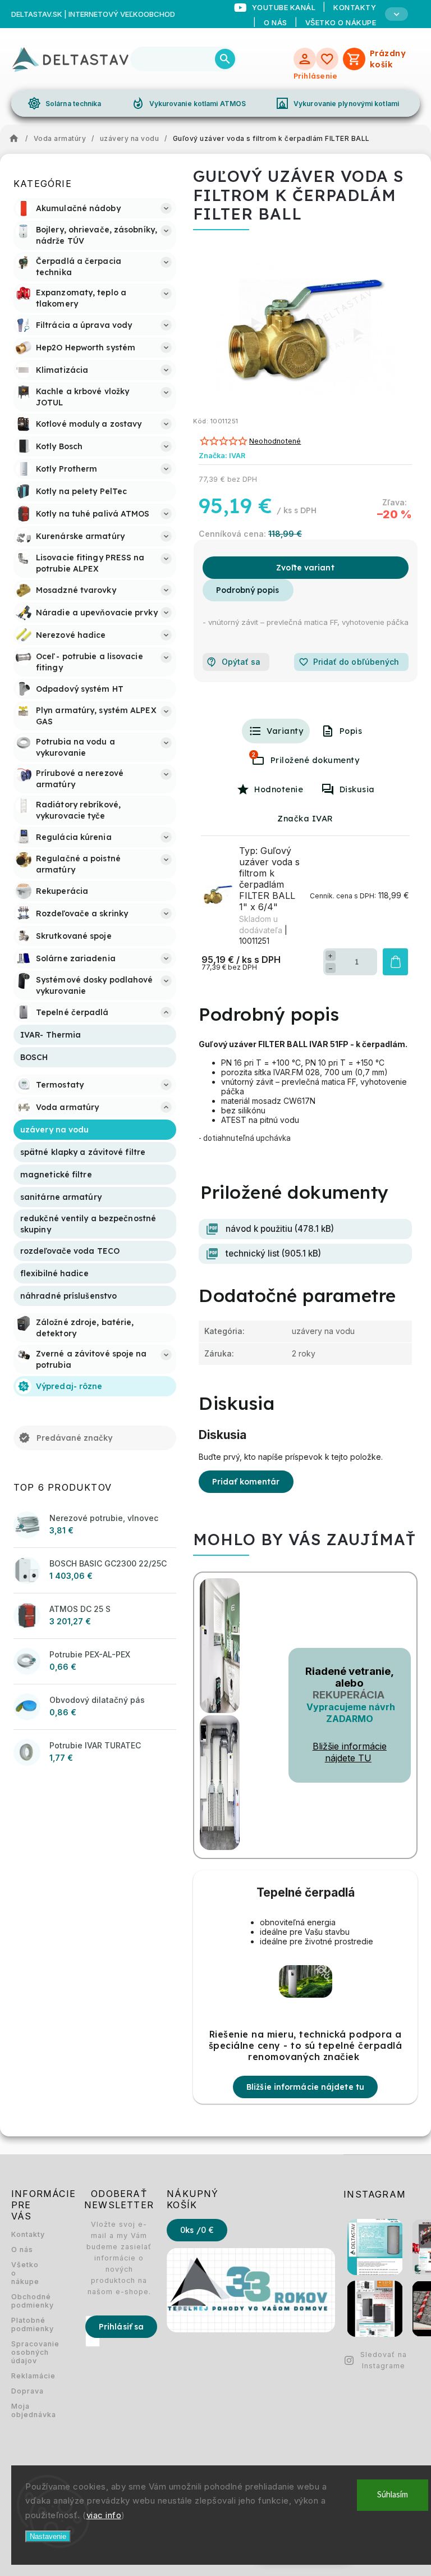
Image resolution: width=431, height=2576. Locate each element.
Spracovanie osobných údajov (25, 2352)
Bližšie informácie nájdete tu (305, 2087)
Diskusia (357, 789)
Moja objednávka (25, 2410)
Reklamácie (25, 2376)
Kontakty (25, 2234)
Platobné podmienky (25, 2324)
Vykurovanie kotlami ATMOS (189, 103)
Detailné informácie (248, 590)
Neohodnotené (275, 442)
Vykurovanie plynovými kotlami (337, 103)
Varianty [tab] (285, 731)
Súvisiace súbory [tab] (254, 755)
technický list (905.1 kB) (273, 1253)
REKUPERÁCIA (349, 1695)
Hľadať (225, 59)
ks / (197, 2230)
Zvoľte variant (305, 568)
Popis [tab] (351, 731)
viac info (104, 2515)
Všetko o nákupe (341, 22)
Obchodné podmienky (25, 2301)
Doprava (25, 2391)
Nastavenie (48, 2536)
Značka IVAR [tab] (305, 819)
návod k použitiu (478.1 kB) (280, 1229)
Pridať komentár (246, 1482)
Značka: (222, 456)
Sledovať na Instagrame (384, 2360)
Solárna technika (65, 103)
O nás (276, 22)
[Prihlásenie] (305, 59)
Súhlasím (393, 2495)
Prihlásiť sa (121, 2327)
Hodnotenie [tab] (279, 789)
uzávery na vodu (323, 1331)
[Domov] (17, 139)
